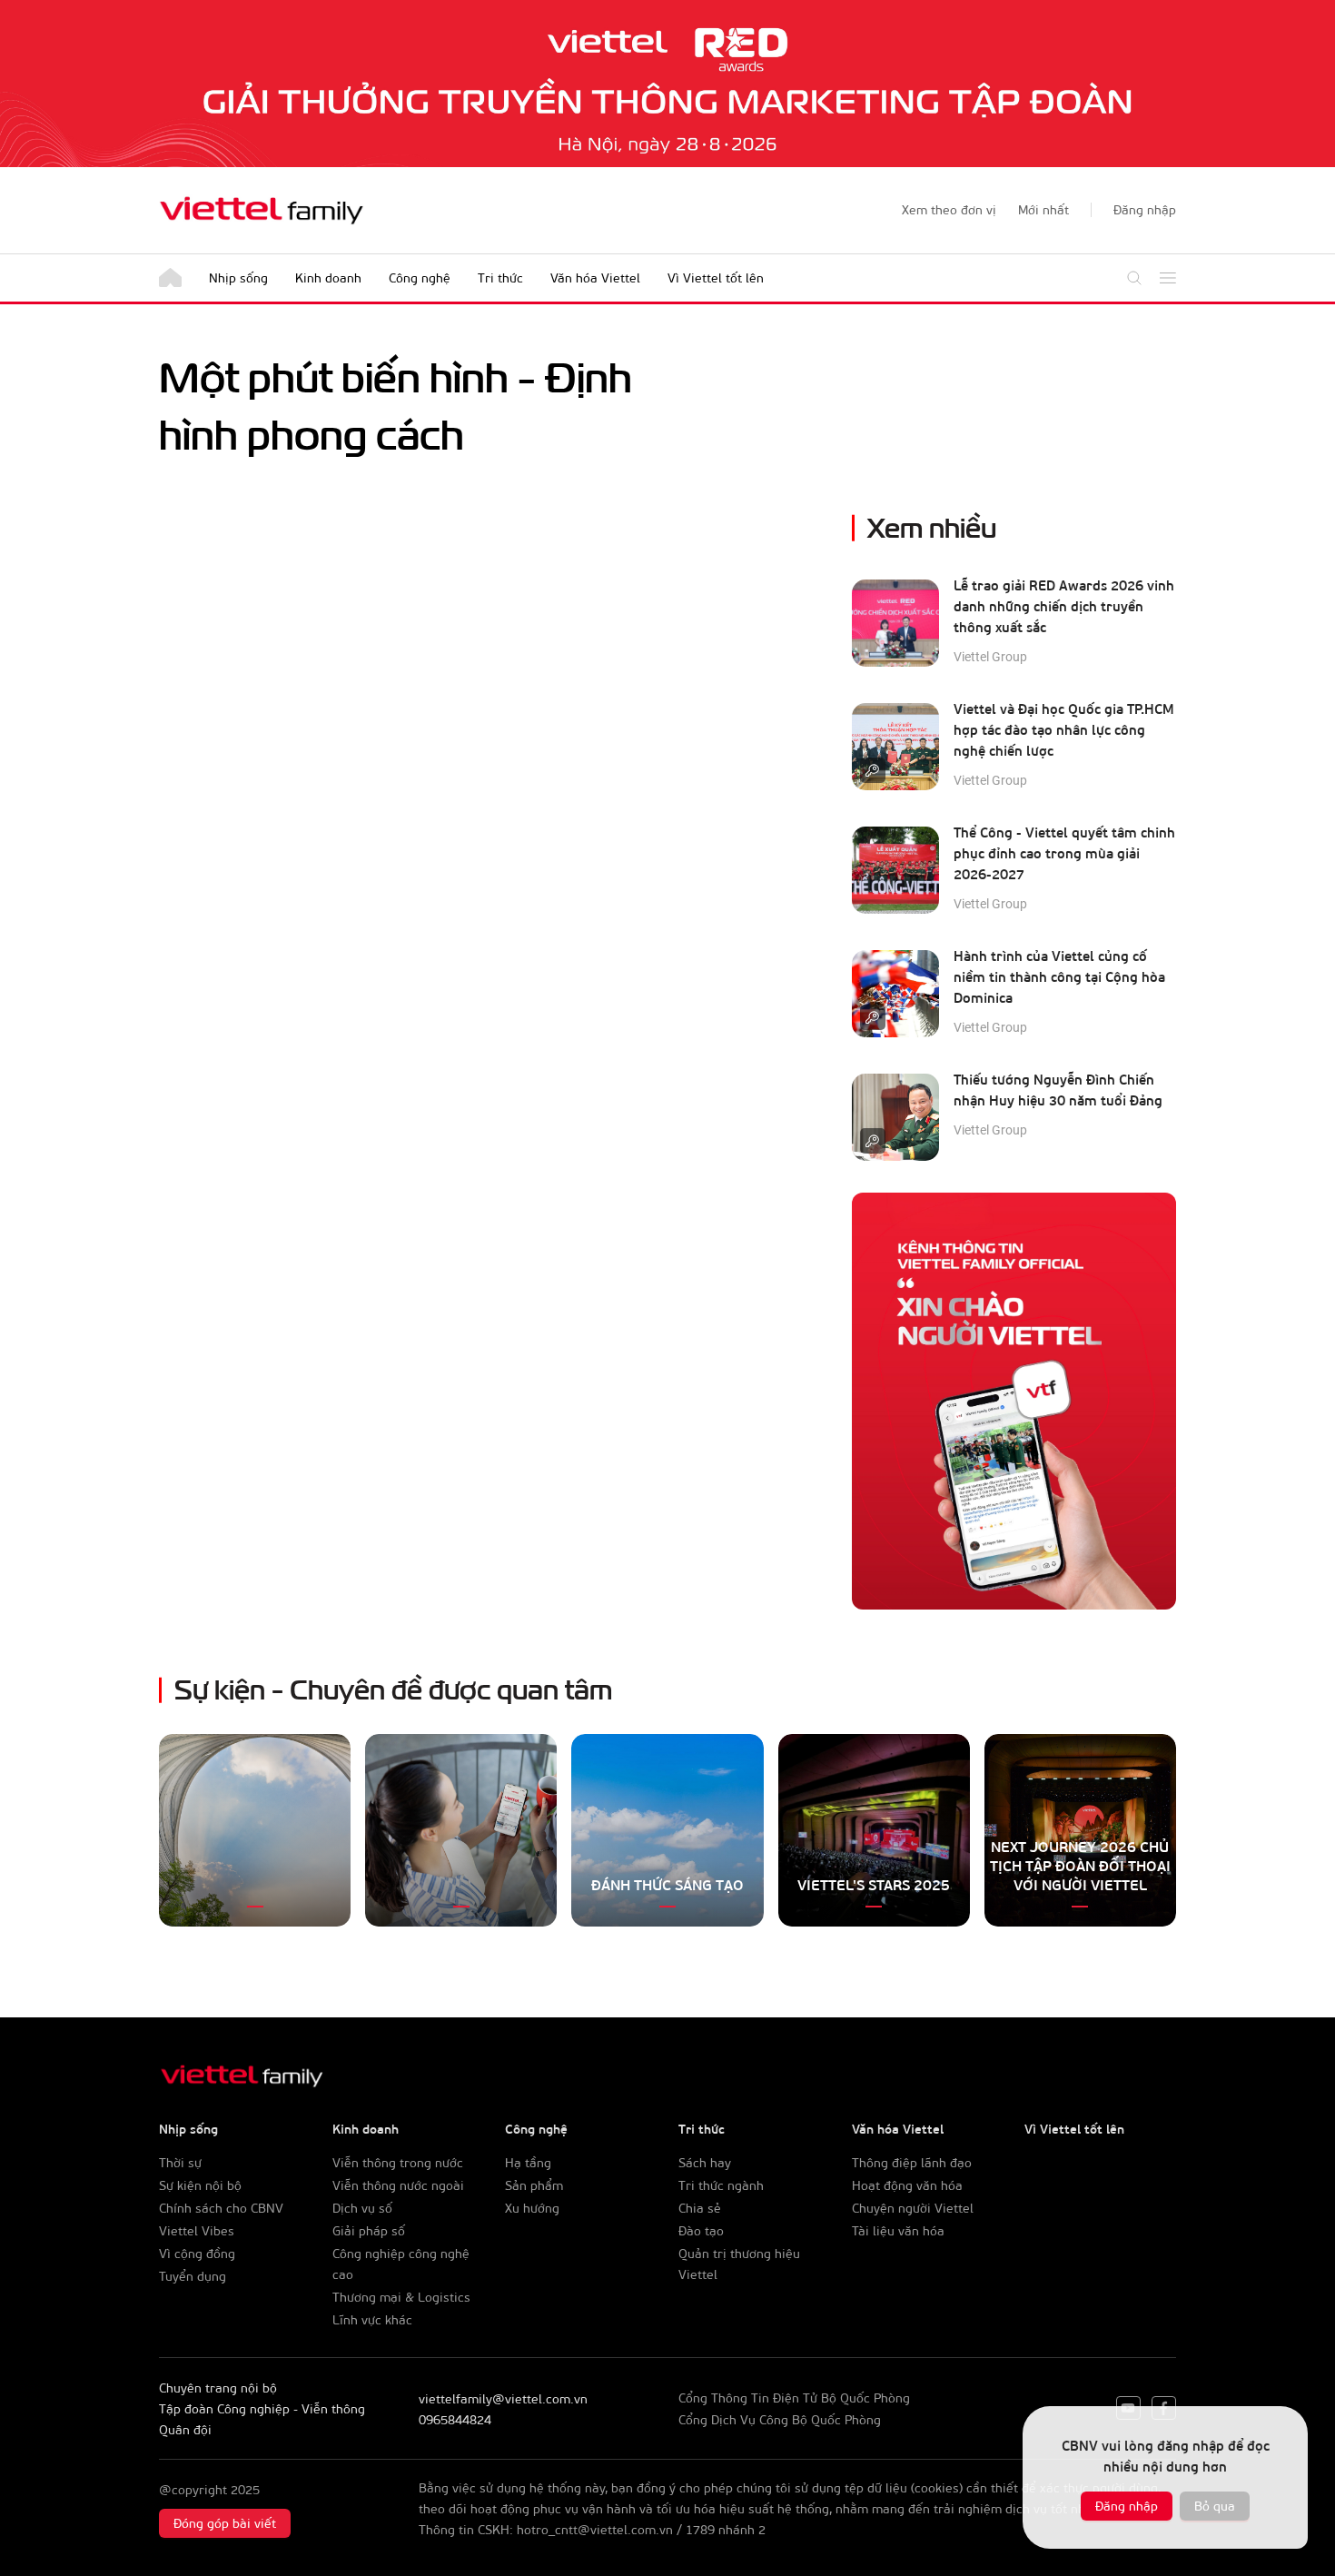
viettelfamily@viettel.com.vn (503, 2398)
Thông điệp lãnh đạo (912, 2162)
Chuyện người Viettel (913, 2208)
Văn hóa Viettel (595, 277)
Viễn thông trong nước (398, 2162)
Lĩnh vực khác (372, 2319)
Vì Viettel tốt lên (716, 277)
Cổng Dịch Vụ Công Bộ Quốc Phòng (780, 2419)
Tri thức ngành (721, 2185)
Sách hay (705, 2162)
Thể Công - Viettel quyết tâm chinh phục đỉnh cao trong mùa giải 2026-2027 (1064, 853)
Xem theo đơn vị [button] (949, 209)
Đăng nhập (1127, 2506)
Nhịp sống (238, 277)
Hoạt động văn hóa (907, 2185)
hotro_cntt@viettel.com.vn (595, 2529)
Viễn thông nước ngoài (398, 2185)
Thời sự (180, 2162)
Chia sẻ (700, 2208)
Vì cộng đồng (197, 2253)
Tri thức (500, 277)
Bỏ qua (1215, 2506)
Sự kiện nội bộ (200, 2185)
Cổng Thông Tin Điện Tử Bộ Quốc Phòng (794, 2398)
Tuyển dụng (193, 2276)
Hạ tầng (528, 2162)
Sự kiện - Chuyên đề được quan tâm (393, 1687)
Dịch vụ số (362, 2208)
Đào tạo (701, 2230)
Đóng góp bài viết (225, 2523)
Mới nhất (1043, 209)
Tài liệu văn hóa (898, 2230)
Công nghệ (420, 277)
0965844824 (455, 2419)
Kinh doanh (328, 277)
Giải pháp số (369, 2230)
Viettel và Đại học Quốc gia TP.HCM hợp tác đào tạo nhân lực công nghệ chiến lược (1064, 729)
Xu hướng (532, 2208)
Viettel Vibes (197, 2230)
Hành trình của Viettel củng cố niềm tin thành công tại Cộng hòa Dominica (1059, 976)
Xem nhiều (932, 525)
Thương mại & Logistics (401, 2297)
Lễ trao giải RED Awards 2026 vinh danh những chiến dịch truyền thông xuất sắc (1064, 606)
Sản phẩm (534, 2185)
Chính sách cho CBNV (221, 2208)
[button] (1145, 210)
